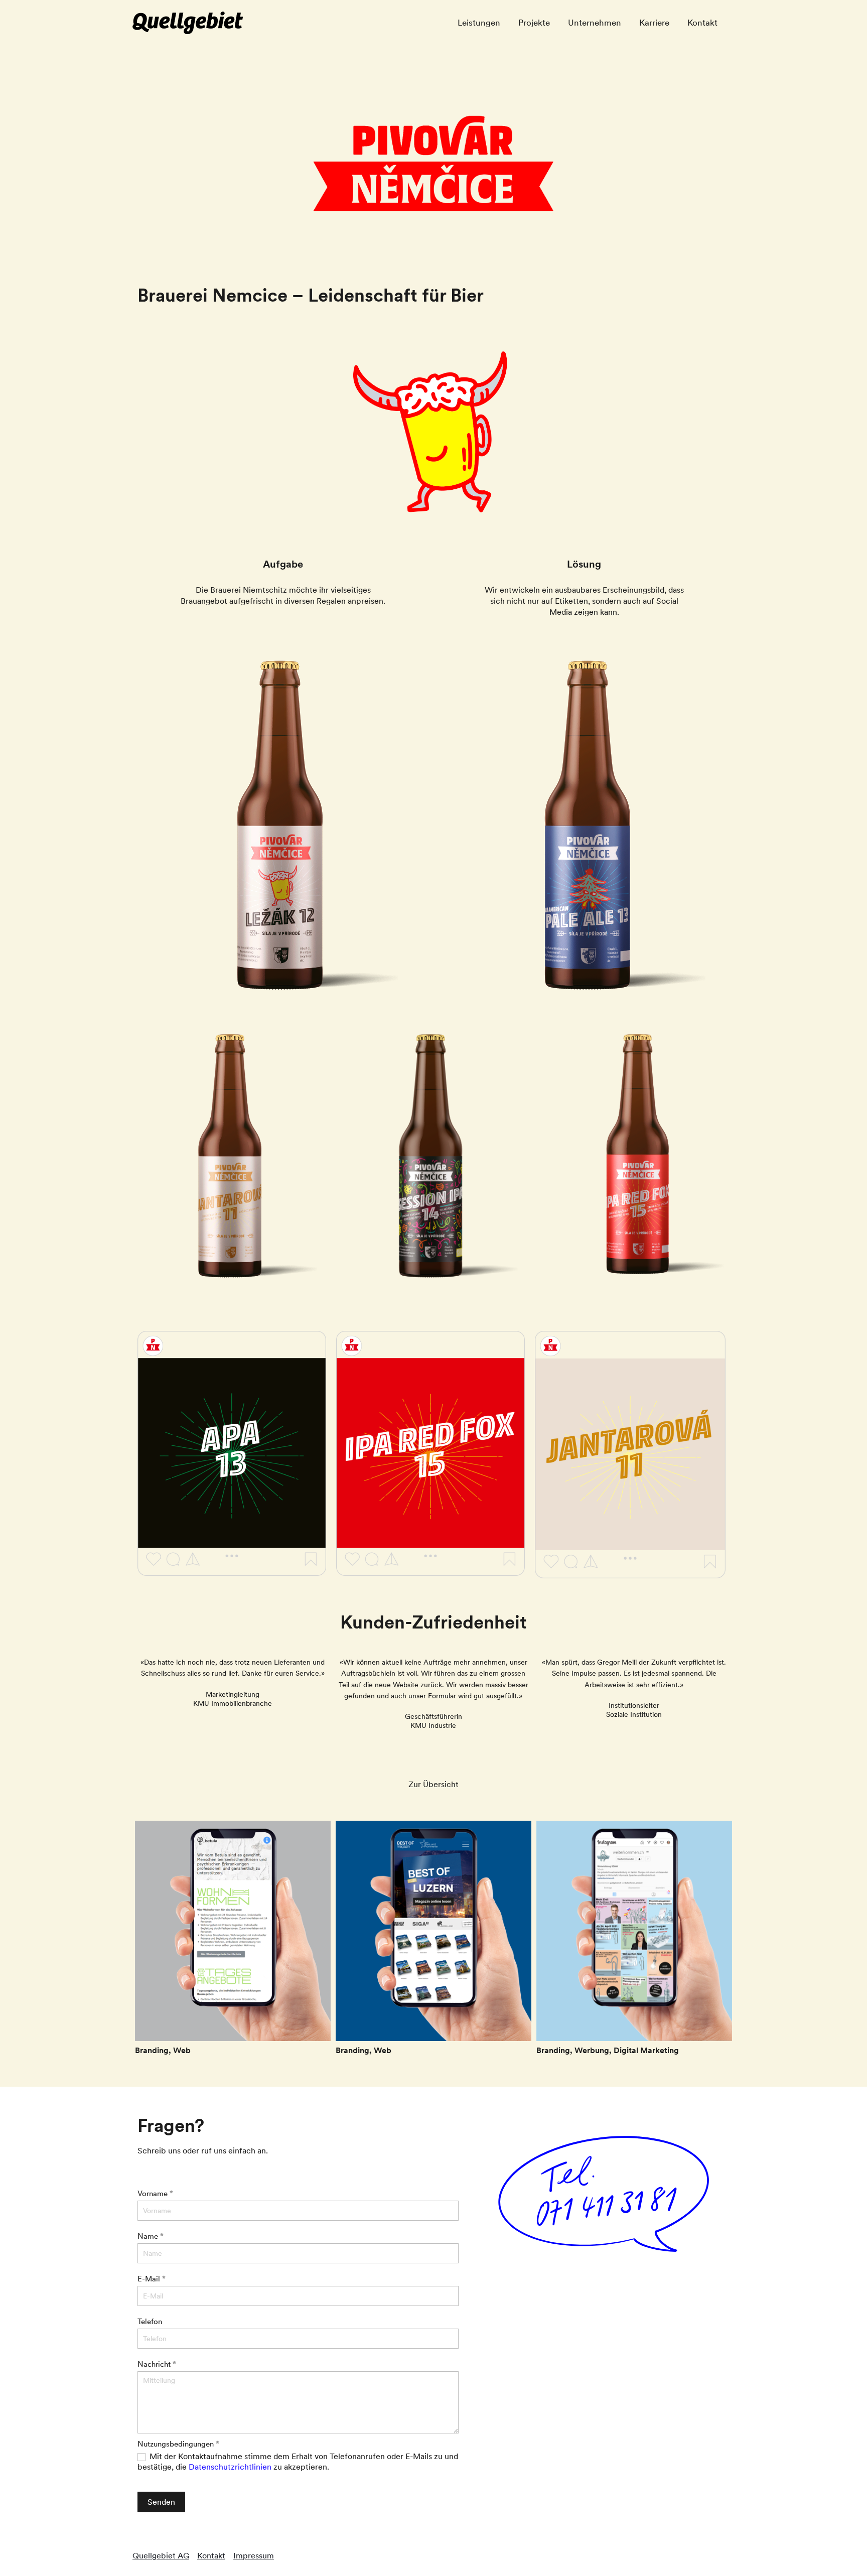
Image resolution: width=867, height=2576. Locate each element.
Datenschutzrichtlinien (230, 2467)
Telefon (150, 2321)
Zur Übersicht (434, 1784)
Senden (161, 2502)
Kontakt (211, 2555)
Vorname (155, 2193)
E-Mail (152, 2279)
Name (151, 2236)
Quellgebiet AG (161, 2555)
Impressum (254, 2555)
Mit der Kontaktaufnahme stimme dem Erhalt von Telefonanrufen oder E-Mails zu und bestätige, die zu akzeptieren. (298, 2461)
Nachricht (157, 2364)
